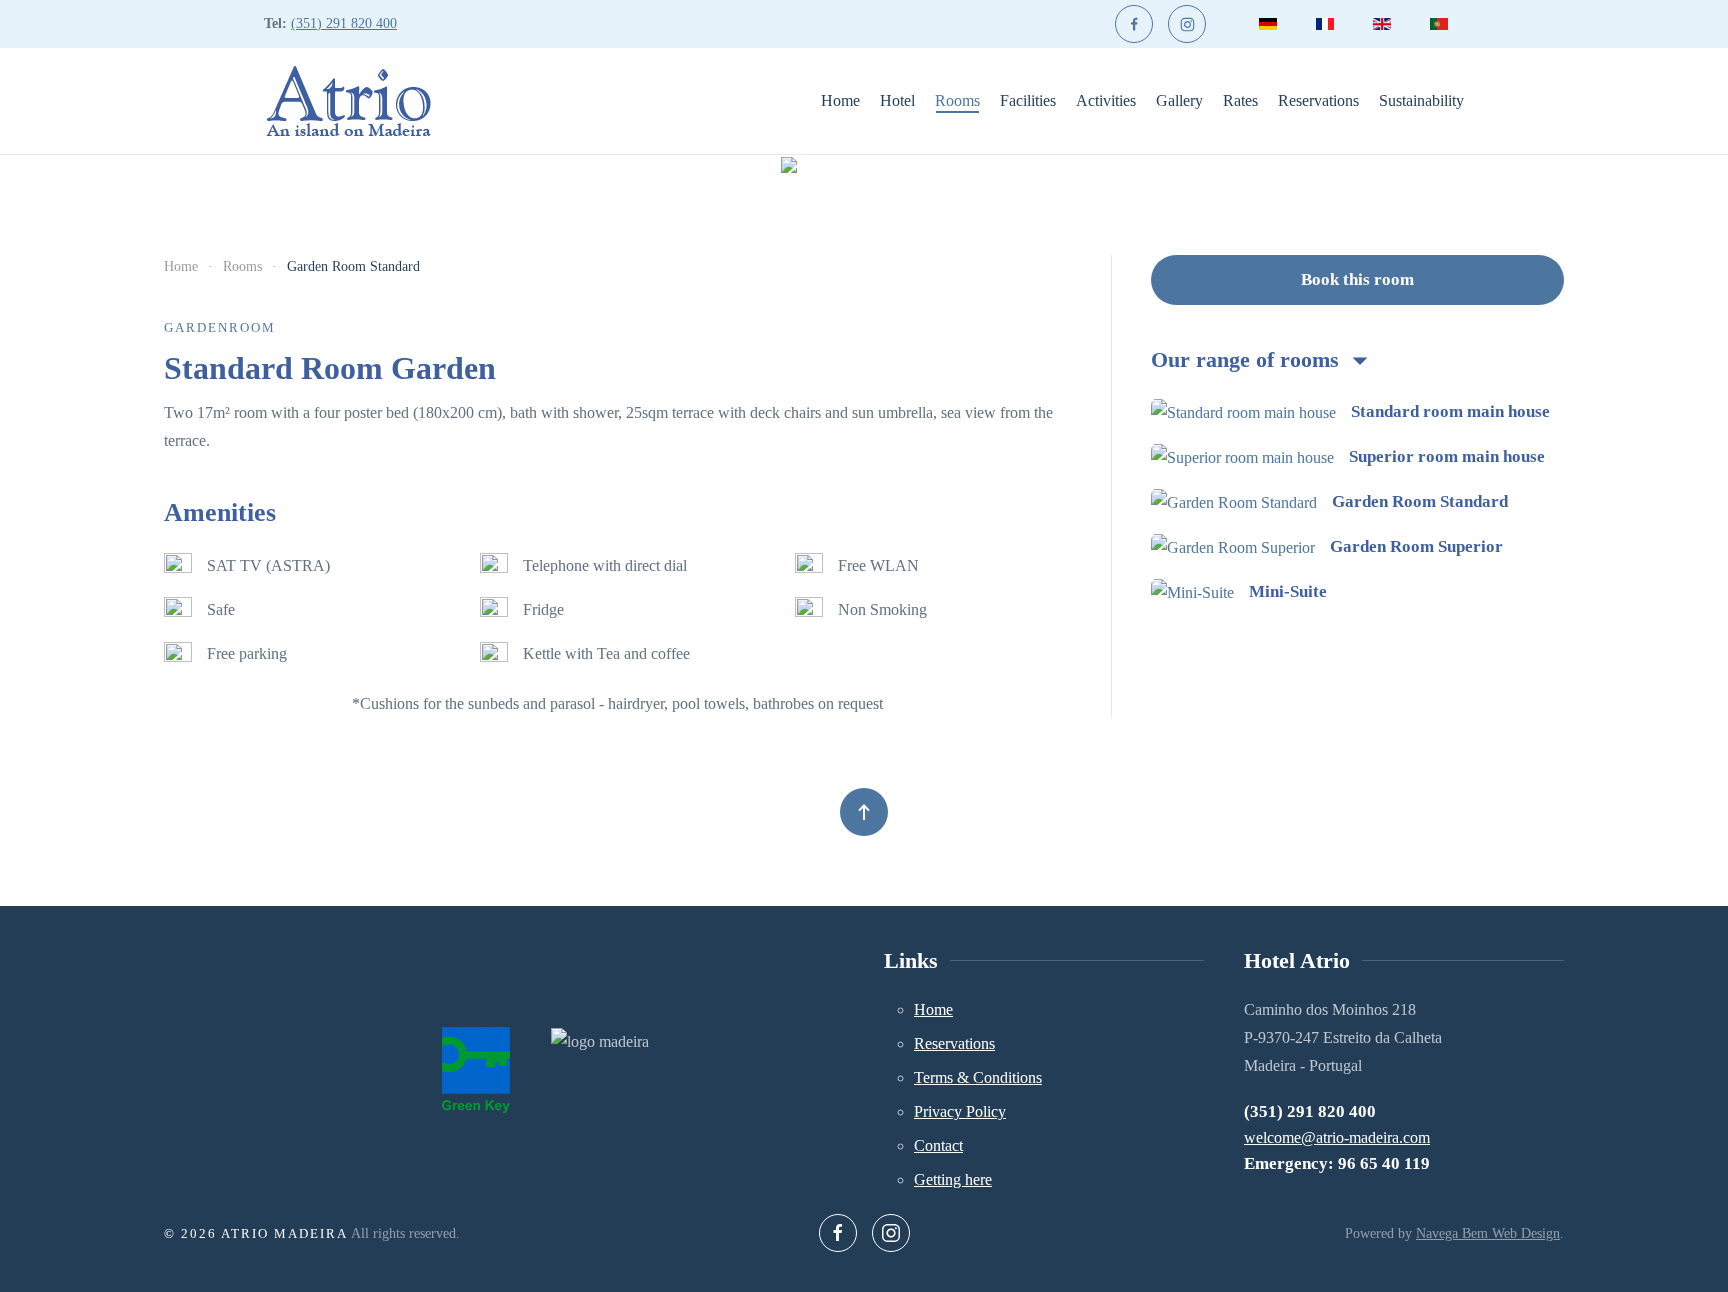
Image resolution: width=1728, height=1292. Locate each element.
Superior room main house (1447, 456)
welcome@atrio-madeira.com (1337, 1137)
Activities (1106, 100)
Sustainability (1421, 100)
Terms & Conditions (978, 1077)
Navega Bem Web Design (1488, 1233)
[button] (864, 812)
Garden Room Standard (1420, 501)
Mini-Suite (1288, 591)
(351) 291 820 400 (344, 23)
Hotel (897, 100)
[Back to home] (348, 101)
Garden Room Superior (1416, 546)
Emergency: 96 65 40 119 (1337, 1163)
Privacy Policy (960, 1111)
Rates (1240, 100)
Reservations (1318, 100)
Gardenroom (220, 327)
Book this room (1357, 279)
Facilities (1028, 100)
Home (840, 100)
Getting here (953, 1179)
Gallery (1179, 100)
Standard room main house (1450, 411)
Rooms (957, 100)
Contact (938, 1145)
